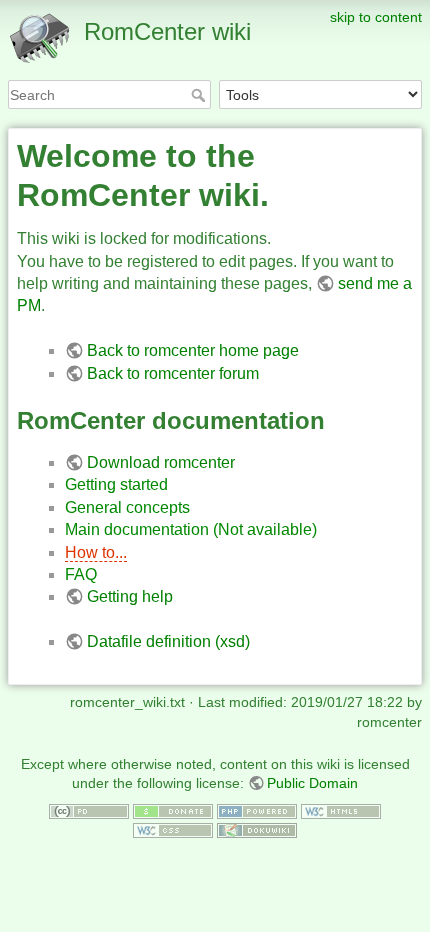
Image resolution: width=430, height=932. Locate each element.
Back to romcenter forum (173, 373)
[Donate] (173, 810)
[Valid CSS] (173, 829)
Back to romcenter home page (193, 350)
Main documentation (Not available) (191, 529)
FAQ (81, 574)
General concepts (127, 507)
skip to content (376, 17)
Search (200, 95)
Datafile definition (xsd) (168, 641)
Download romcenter (161, 462)
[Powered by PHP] (257, 810)
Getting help (130, 596)
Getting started (116, 484)
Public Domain (312, 783)
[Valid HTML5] (341, 810)
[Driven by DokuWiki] (257, 829)
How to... (96, 552)
